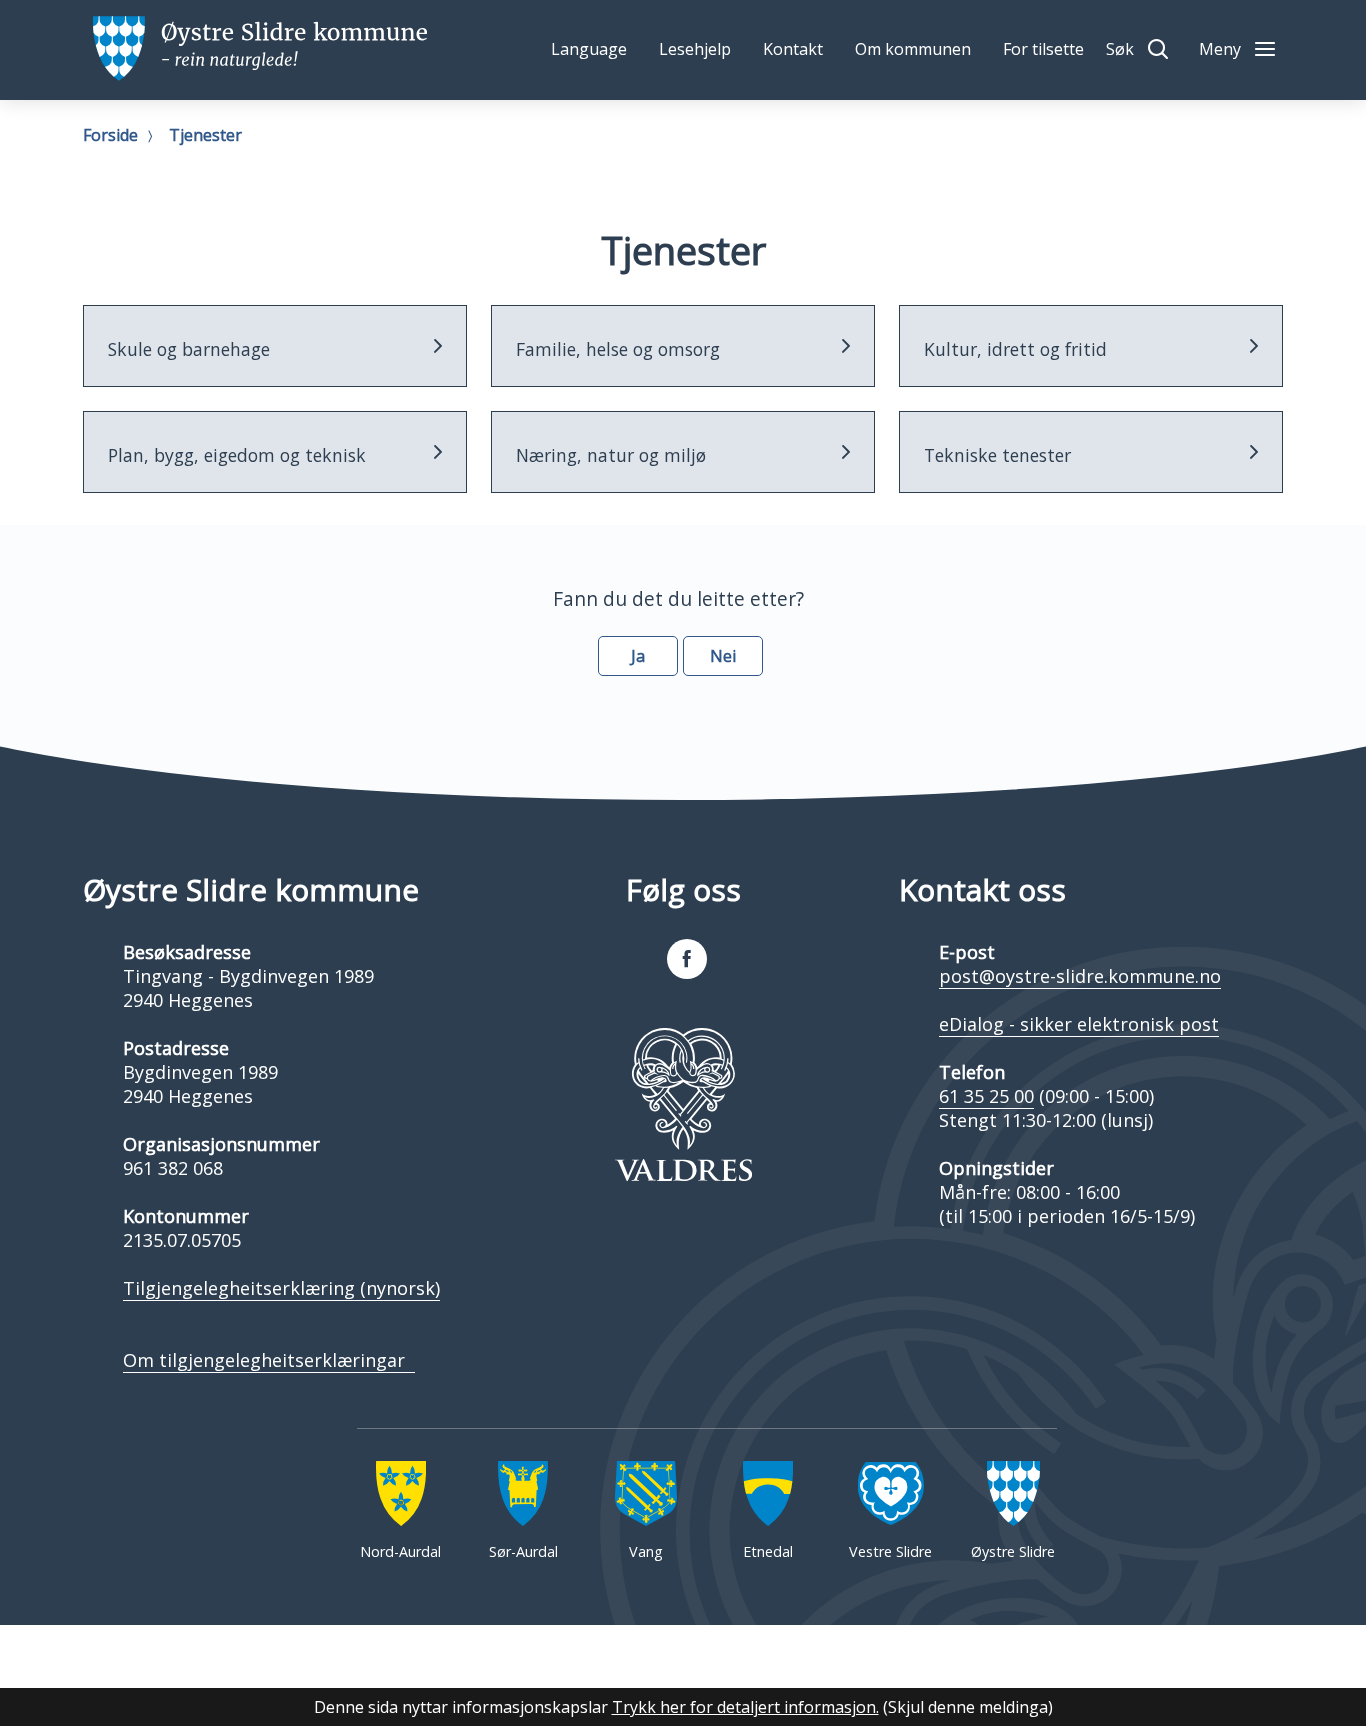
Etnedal (768, 1551)
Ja (638, 656)
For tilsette (1043, 49)
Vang (646, 1551)
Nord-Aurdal (400, 1551)
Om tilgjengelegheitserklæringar (269, 1360)
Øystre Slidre (1013, 1551)
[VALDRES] (683, 1105)
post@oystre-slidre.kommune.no (1080, 976)
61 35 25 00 (986, 1096)
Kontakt (793, 49)
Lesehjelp (695, 49)
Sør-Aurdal (523, 1551)
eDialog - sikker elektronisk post (1079, 1024)
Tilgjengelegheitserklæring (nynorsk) (281, 1288)
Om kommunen (913, 49)
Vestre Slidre (890, 1551)
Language (589, 49)
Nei (723, 656)
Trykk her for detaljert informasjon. (745, 1707)
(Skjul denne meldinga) (968, 1707)
